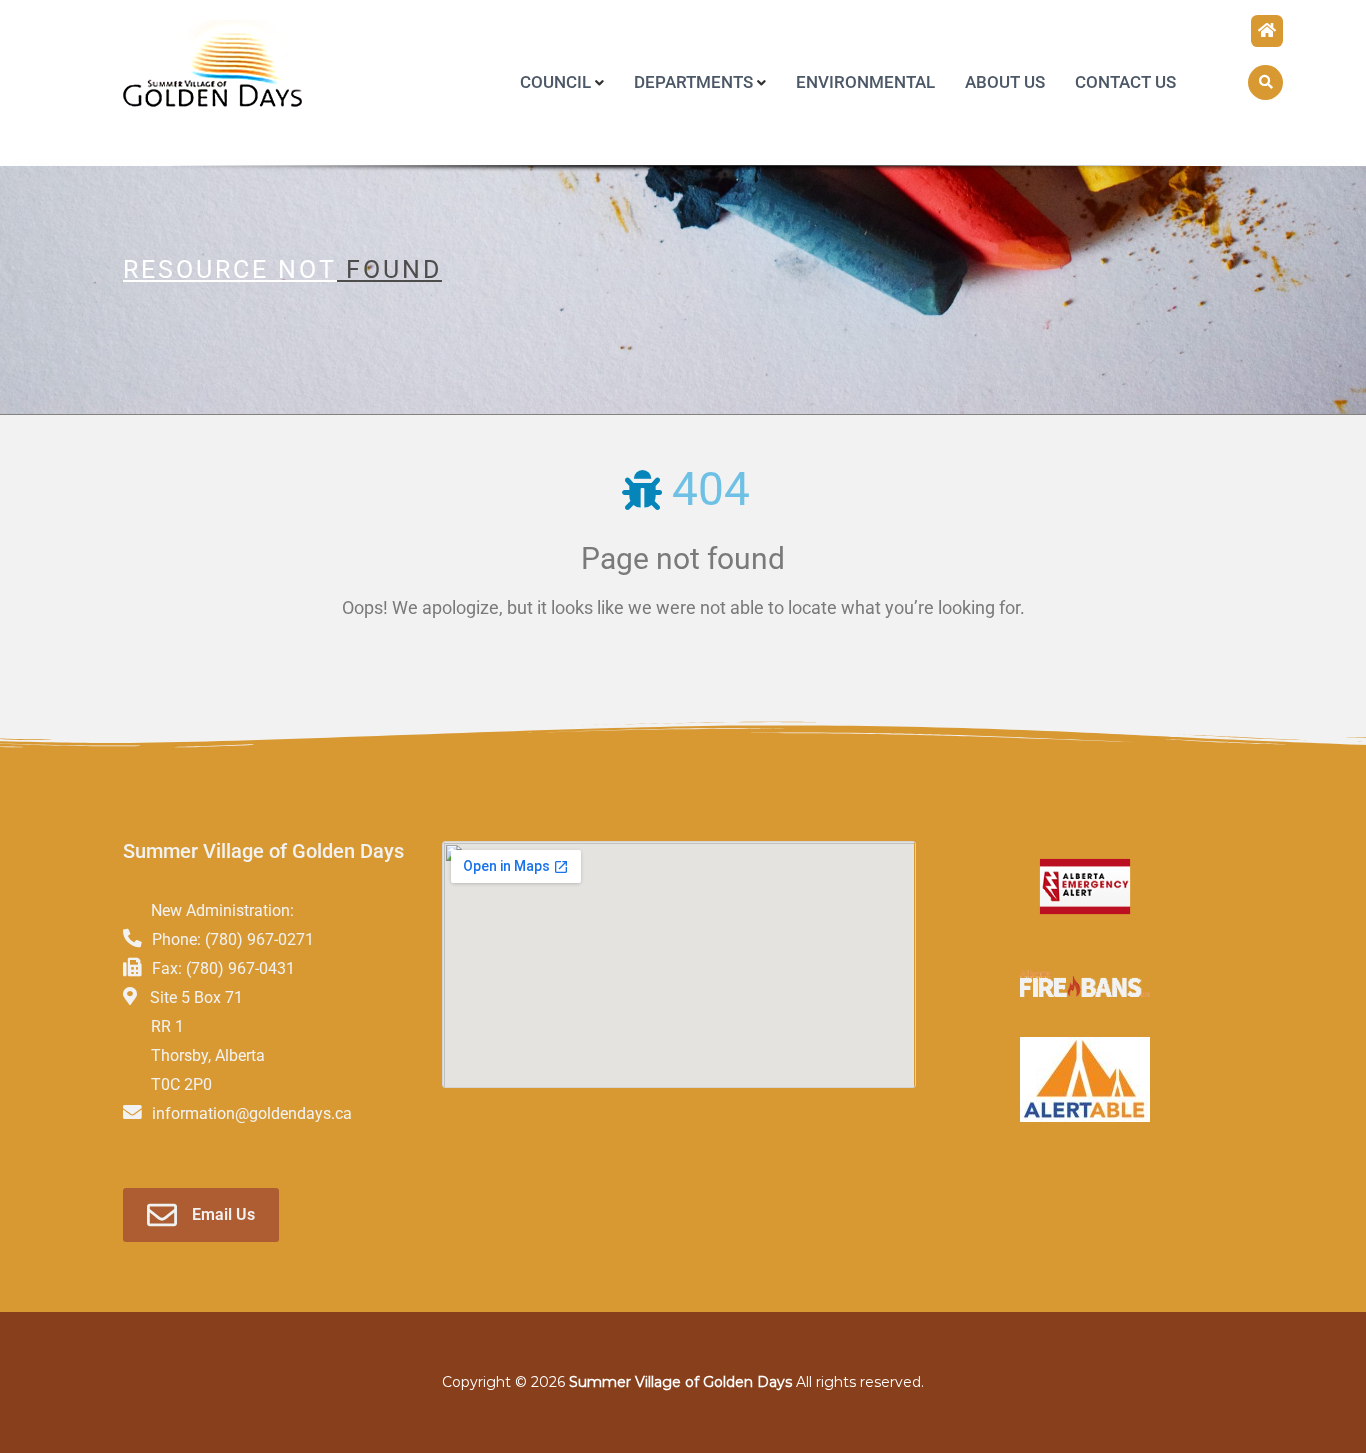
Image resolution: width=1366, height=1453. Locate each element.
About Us (1005, 82)
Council (555, 82)
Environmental (865, 82)
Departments (693, 82)
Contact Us (1125, 82)
